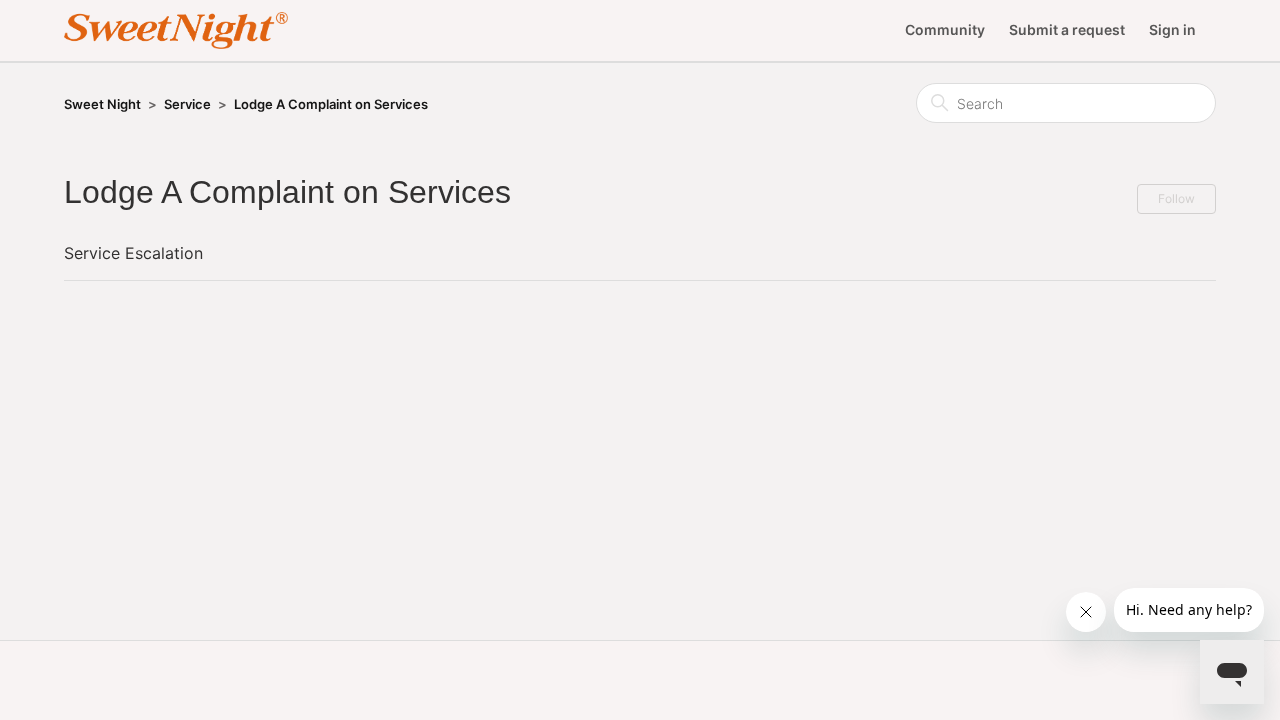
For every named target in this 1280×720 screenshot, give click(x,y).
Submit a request (1067, 29)
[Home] (176, 30)
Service (187, 104)
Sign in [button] (1172, 29)
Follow (1176, 198)
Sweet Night (102, 104)
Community (945, 29)
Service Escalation (133, 253)
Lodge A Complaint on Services (331, 104)
